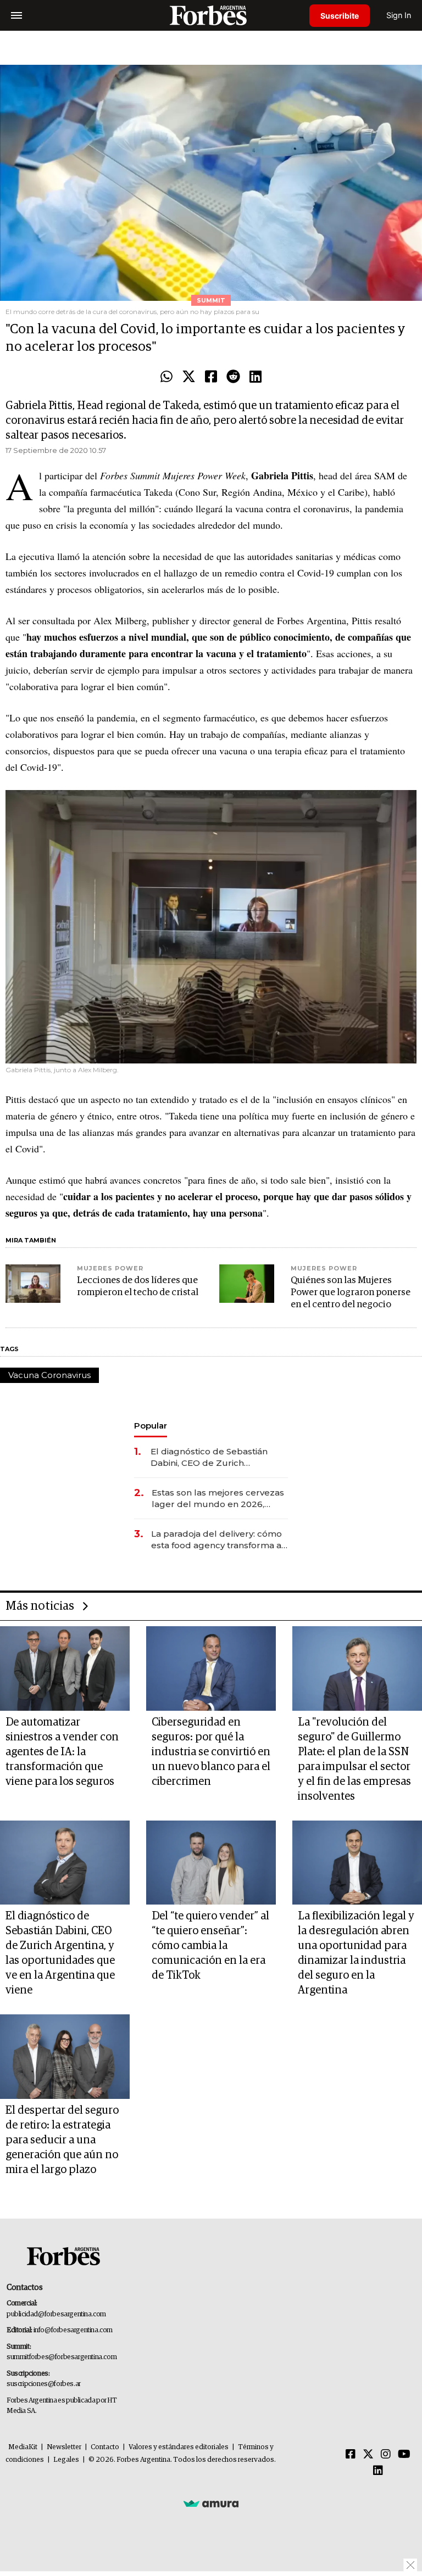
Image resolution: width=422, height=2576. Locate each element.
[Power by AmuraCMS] (211, 2504)
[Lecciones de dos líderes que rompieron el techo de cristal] (33, 1284)
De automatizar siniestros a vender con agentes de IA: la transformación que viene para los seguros (62, 1752)
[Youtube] (404, 2455)
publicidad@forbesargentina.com (56, 2314)
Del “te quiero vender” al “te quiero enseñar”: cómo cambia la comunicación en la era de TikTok (210, 1946)
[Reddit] (233, 377)
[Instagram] (386, 2455)
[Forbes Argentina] (211, 15)
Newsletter (64, 2447)
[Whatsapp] (166, 377)
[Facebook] (211, 377)
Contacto (105, 2447)
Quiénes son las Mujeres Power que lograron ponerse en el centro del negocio (351, 1293)
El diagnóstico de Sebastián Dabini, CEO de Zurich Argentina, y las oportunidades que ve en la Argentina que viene (216, 1457)
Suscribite (340, 16)
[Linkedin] (256, 377)
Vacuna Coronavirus (49, 1375)
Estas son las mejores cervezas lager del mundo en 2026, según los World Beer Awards (218, 1499)
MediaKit (23, 2447)
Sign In (399, 15)
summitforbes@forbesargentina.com (62, 2357)
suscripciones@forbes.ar (44, 2384)
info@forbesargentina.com (73, 2330)
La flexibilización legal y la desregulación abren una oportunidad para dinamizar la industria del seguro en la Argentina (356, 1953)
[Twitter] (189, 377)
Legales (66, 2460)
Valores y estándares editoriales (179, 2447)
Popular (151, 1426)
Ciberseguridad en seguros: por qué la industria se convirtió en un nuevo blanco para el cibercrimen (211, 1752)
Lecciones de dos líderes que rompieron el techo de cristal (138, 1287)
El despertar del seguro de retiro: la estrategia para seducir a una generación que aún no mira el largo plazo (62, 2140)
